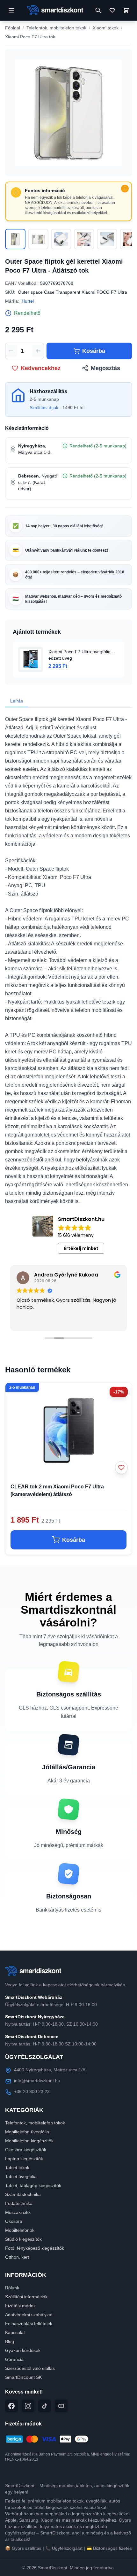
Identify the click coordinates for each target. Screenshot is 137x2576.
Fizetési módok (20, 2306)
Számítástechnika (23, 2194)
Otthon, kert (17, 2257)
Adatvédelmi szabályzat (29, 2315)
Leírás (17, 701)
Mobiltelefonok (20, 2230)
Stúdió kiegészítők (23, 2239)
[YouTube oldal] (61, 2406)
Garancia (14, 2359)
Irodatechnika (19, 2203)
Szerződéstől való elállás (30, 2368)
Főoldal (13, 28)
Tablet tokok (17, 2168)
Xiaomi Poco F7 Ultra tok (30, 37)
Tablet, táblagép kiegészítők (33, 2185)
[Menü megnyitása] (11, 10)
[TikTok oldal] (45, 2406)
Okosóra (14, 2221)
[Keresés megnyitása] (98, 10)
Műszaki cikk (18, 2212)
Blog (10, 2341)
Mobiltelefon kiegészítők (29, 2141)
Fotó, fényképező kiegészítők (35, 2248)
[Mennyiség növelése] (38, 351)
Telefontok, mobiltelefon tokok (56, 28)
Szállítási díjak (44, 407)
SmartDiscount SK (23, 2377)
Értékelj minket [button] (81, 1248)
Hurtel (28, 301)
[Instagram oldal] (28, 2406)
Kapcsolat (15, 2332)
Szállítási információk (26, 2297)
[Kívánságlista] (112, 10)
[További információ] (125, 189)
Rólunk (12, 2288)
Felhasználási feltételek (29, 2324)
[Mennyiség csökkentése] (11, 351)
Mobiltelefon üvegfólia (27, 2132)
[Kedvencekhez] (121, 1468)
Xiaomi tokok (106, 28)
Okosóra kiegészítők (26, 2150)
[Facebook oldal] (11, 2406)
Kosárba (94, 351)
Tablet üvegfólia (21, 2176)
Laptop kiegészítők (24, 2159)
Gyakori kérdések (23, 2350)
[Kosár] (126, 10)
